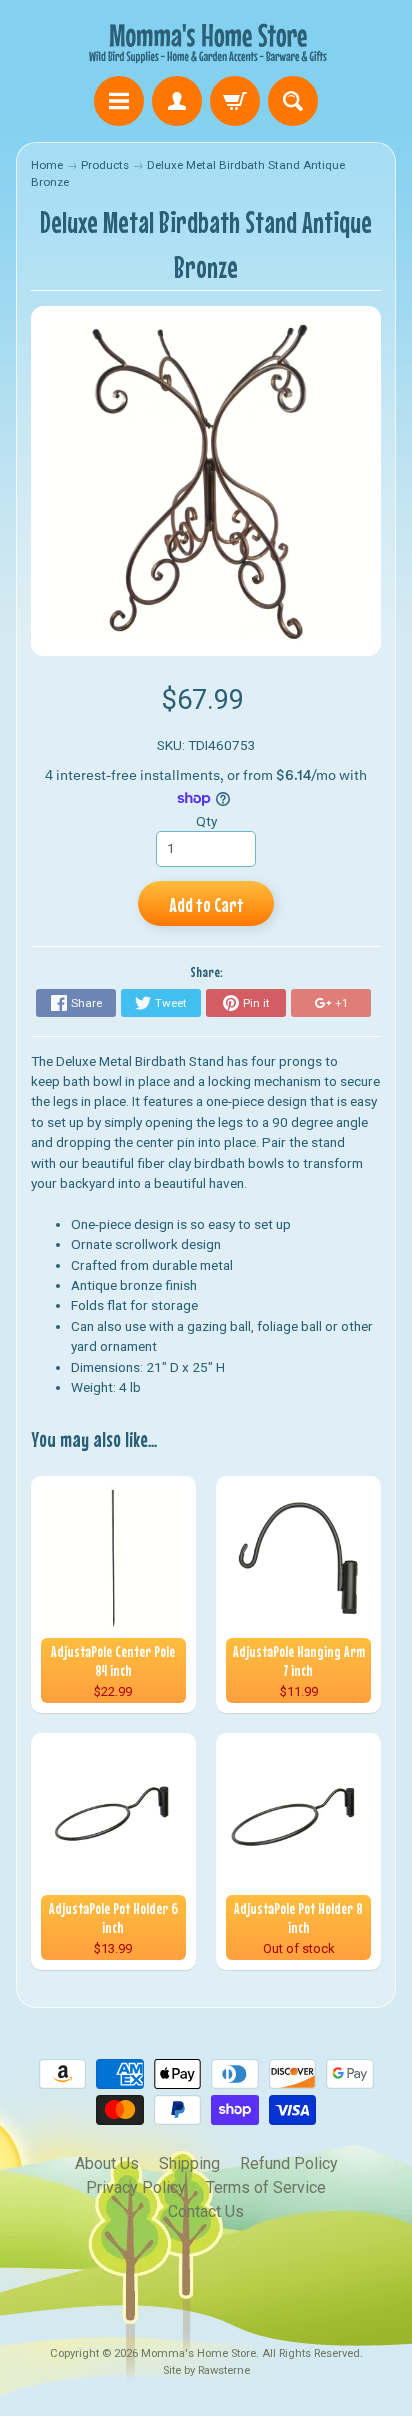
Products (105, 165)
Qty (206, 821)
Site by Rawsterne (206, 2370)
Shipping (189, 2163)
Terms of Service (266, 2187)
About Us (107, 2163)
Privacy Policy (136, 2187)
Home (47, 165)
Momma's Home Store (198, 2353)
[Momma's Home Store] (206, 41)
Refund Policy (289, 2163)
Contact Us (206, 2211)
